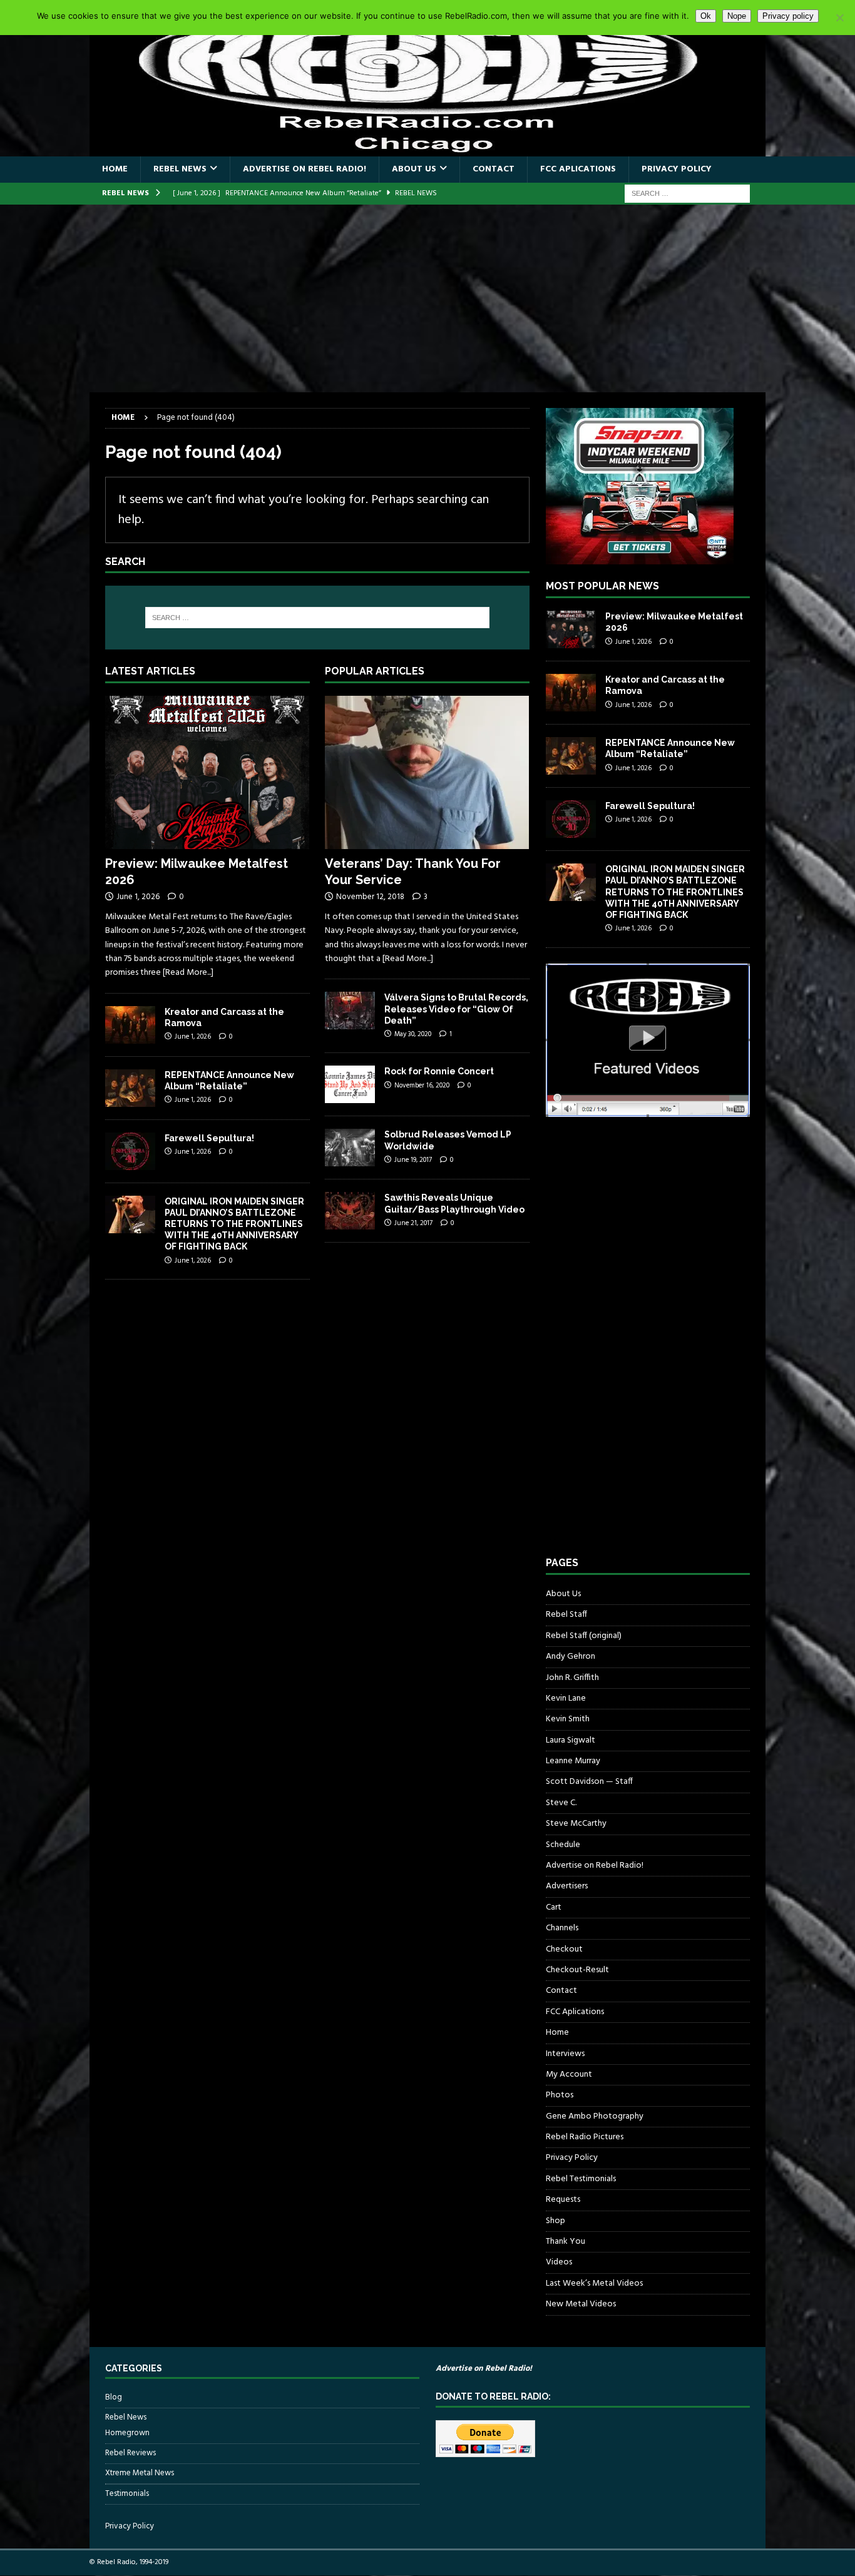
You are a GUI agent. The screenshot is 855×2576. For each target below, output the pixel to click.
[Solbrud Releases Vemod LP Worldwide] (350, 1148)
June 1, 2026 (138, 897)
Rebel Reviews (131, 2453)
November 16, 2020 (422, 1086)
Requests (563, 2200)
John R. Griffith (572, 1678)
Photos (560, 2095)
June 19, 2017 (413, 1160)
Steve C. (561, 1803)
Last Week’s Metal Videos (594, 2283)
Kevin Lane (566, 1698)
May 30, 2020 (413, 1034)
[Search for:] (687, 194)
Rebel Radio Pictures (585, 2137)
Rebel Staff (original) (584, 1636)
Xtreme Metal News (140, 2473)
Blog (114, 2398)
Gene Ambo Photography (595, 2116)
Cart (554, 1907)
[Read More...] (188, 973)
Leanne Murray (573, 1761)
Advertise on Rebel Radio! (305, 169)
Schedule (563, 1845)
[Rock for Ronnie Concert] (350, 1084)
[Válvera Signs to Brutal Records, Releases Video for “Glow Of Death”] (350, 1011)
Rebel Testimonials (581, 2179)
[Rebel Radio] (427, 149)
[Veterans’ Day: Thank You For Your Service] (427, 772)
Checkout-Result (577, 1970)
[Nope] (839, 18)
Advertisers (567, 1886)
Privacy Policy (677, 169)
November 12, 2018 (370, 897)
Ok (706, 16)
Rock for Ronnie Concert (439, 1071)
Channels (562, 1928)
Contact (494, 169)
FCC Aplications (578, 169)
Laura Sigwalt (571, 1740)
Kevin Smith (568, 1719)
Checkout (564, 1949)
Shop (555, 2221)
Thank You (566, 2242)
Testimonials (127, 2494)
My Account (569, 2075)
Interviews (565, 2054)
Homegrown (127, 2433)
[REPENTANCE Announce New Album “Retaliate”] (130, 1088)
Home (115, 169)
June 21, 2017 (413, 1223)
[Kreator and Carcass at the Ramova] (130, 1025)
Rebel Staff (566, 1615)
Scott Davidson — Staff (589, 1782)
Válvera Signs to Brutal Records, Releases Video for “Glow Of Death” (456, 1009)
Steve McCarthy (576, 1824)
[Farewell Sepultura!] (130, 1151)
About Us (414, 169)
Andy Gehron (571, 1657)
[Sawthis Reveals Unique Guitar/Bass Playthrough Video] (350, 1211)
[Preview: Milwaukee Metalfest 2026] (207, 772)
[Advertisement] (427, 298)
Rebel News (180, 169)
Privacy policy (788, 16)
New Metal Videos (581, 2304)
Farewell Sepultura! (209, 1138)
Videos (559, 2262)
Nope (737, 16)
